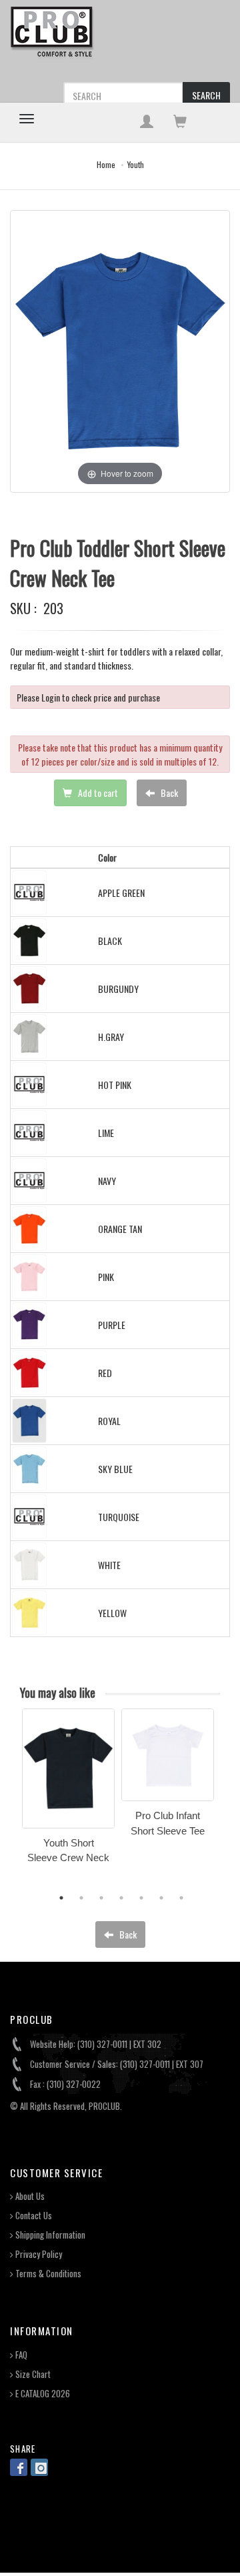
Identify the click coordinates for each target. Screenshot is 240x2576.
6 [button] (161, 1898)
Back (168, 793)
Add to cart (97, 793)
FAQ (20, 2355)
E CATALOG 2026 (42, 2394)
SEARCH (206, 95)
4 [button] (121, 1898)
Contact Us (33, 2216)
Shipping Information (49, 2235)
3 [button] (101, 1898)
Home (106, 164)
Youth (136, 164)
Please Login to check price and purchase (88, 697)
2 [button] (81, 1898)
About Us (29, 2196)
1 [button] (61, 1898)
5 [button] (141, 1898)
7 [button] (181, 1898)
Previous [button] (12, 1802)
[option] (68, 1790)
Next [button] (230, 1802)
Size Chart (32, 2374)
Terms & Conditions (47, 2274)
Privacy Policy (38, 2254)
